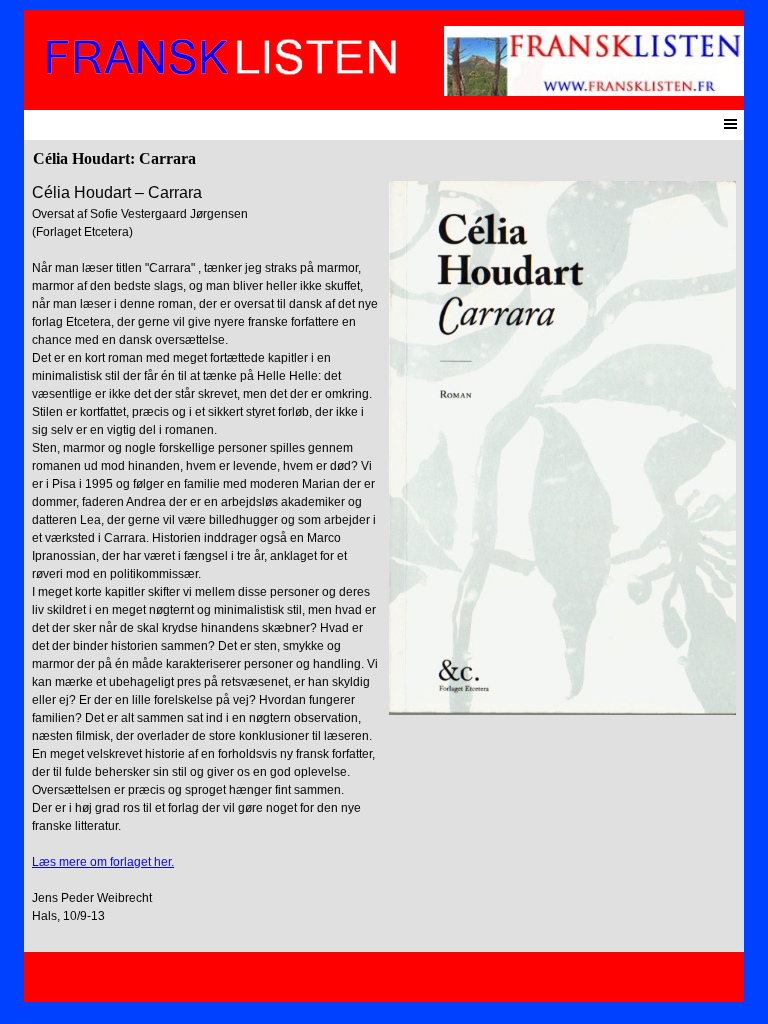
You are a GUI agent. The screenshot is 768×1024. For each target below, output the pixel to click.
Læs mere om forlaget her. (103, 862)
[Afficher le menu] (730, 123)
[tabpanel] (205, 562)
